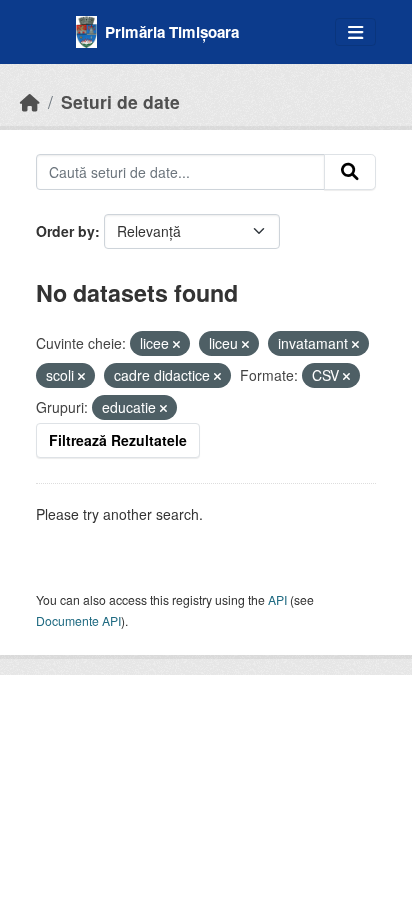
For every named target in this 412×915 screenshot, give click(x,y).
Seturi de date (120, 101)
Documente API (78, 620)
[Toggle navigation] (355, 32)
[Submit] (350, 172)
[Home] (30, 101)
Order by (65, 231)
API (277, 599)
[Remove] (176, 344)
